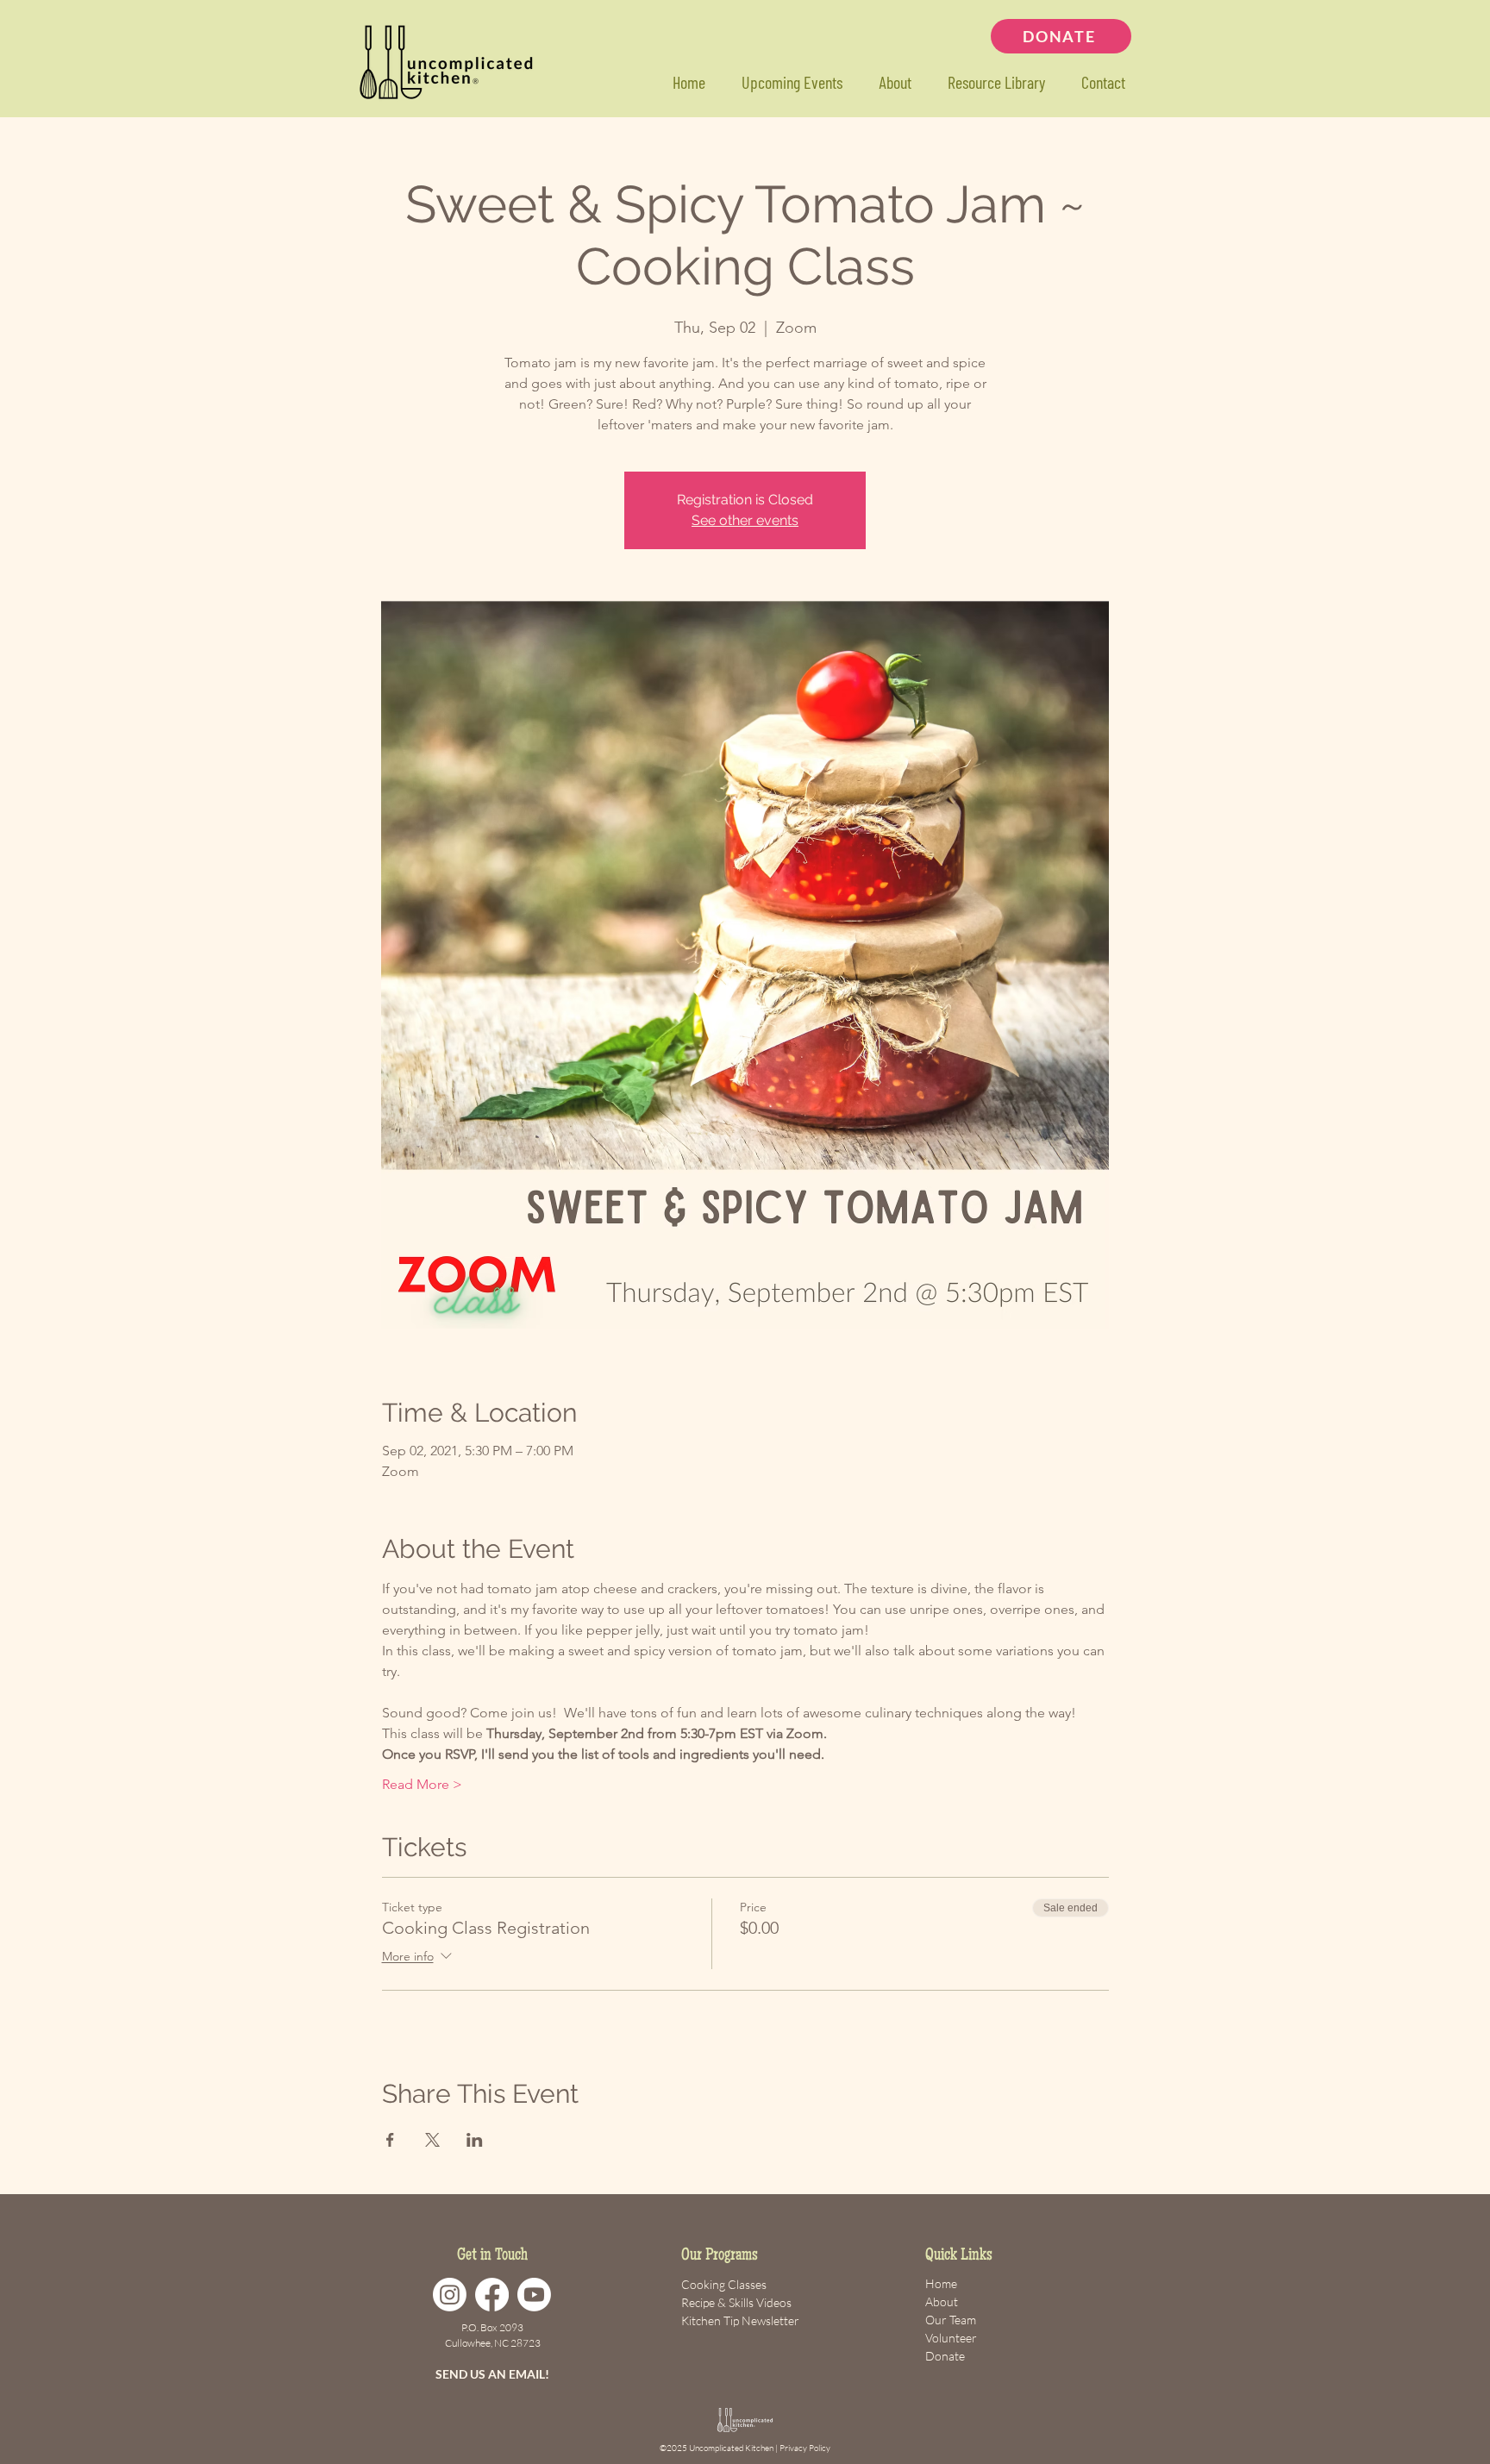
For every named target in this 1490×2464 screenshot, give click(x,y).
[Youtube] (534, 2295)
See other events (745, 520)
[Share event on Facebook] (390, 2140)
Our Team (951, 2320)
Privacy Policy (805, 2448)
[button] (995, 82)
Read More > (422, 1784)
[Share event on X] (432, 2140)
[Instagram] (450, 2295)
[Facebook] (492, 2295)
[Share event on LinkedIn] (475, 2140)
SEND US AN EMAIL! (492, 2374)
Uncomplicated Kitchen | (734, 2448)
